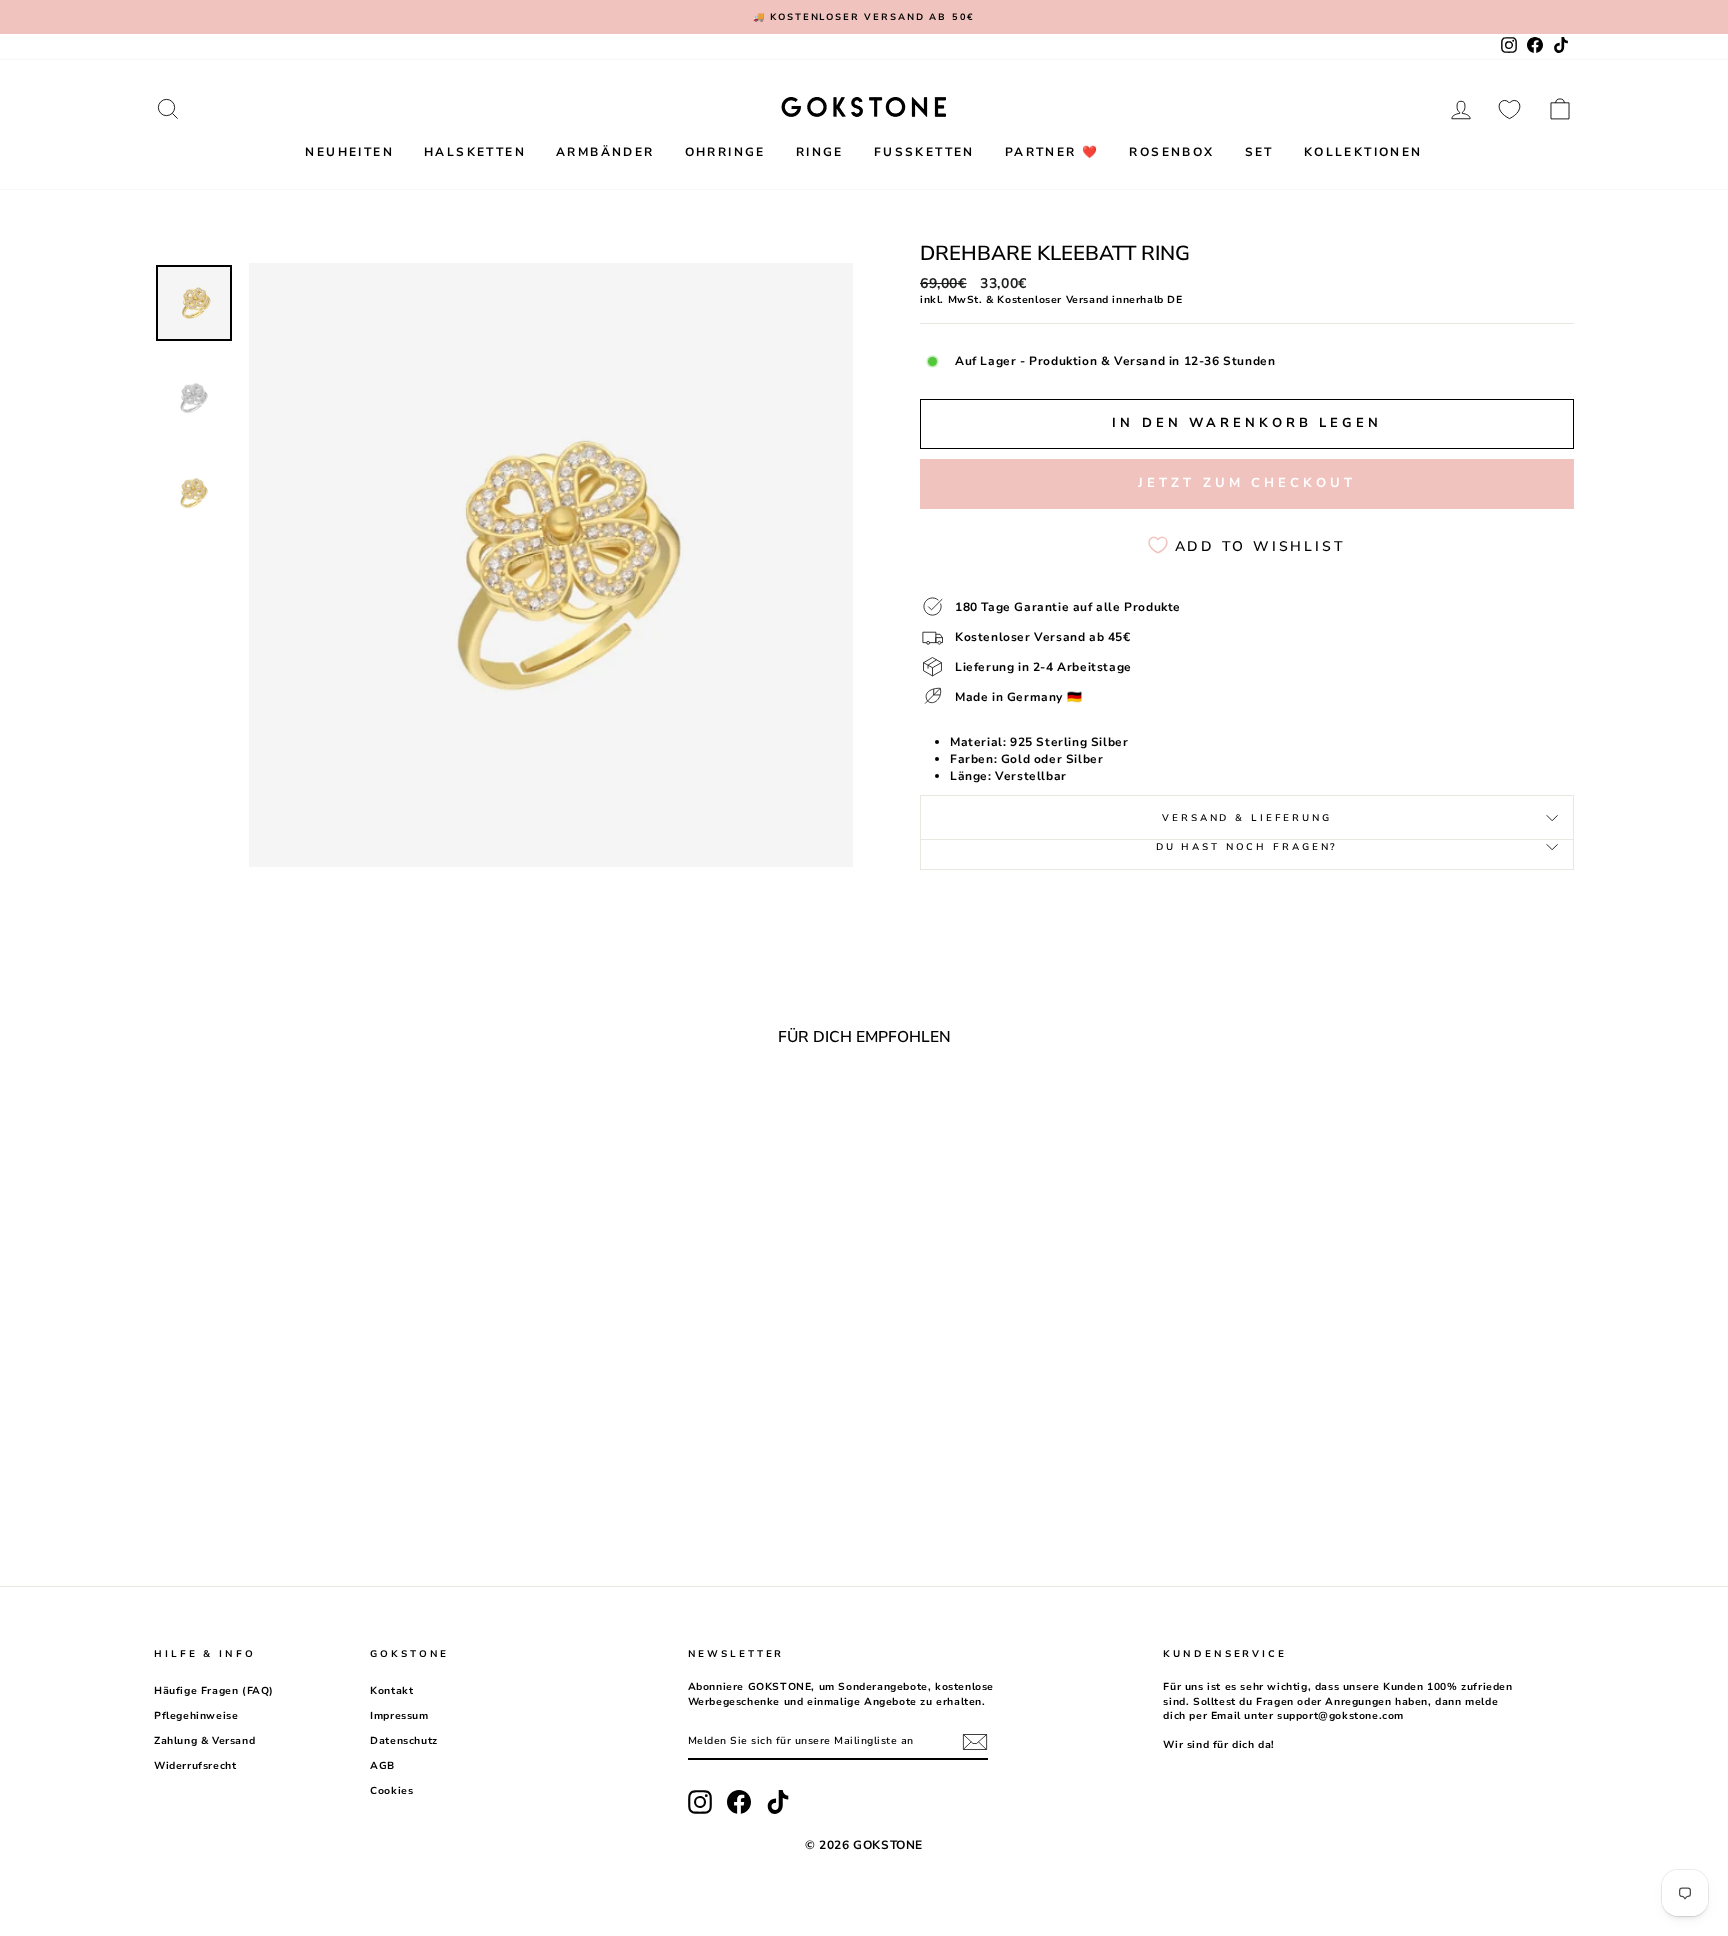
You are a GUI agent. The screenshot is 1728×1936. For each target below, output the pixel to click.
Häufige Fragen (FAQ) (214, 1691)
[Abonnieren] (975, 1742)
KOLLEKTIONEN (1363, 152)
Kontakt (391, 1691)
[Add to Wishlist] (472, 1116)
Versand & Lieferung (1247, 817)
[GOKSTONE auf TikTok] (778, 1802)
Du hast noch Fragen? (1247, 846)
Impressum (399, 1716)
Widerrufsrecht (195, 1766)
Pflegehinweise (196, 1716)
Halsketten (475, 152)
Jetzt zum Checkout (1246, 483)
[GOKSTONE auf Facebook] (739, 1802)
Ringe (820, 152)
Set (1259, 152)
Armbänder (605, 152)
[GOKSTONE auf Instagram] (700, 1802)
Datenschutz (404, 1741)
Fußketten (924, 152)
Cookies (391, 1791)
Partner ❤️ (1052, 152)
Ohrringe (725, 152)
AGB (382, 1766)
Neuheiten (349, 152)
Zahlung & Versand (204, 1741)
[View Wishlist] (1509, 109)
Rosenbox (1171, 152)
